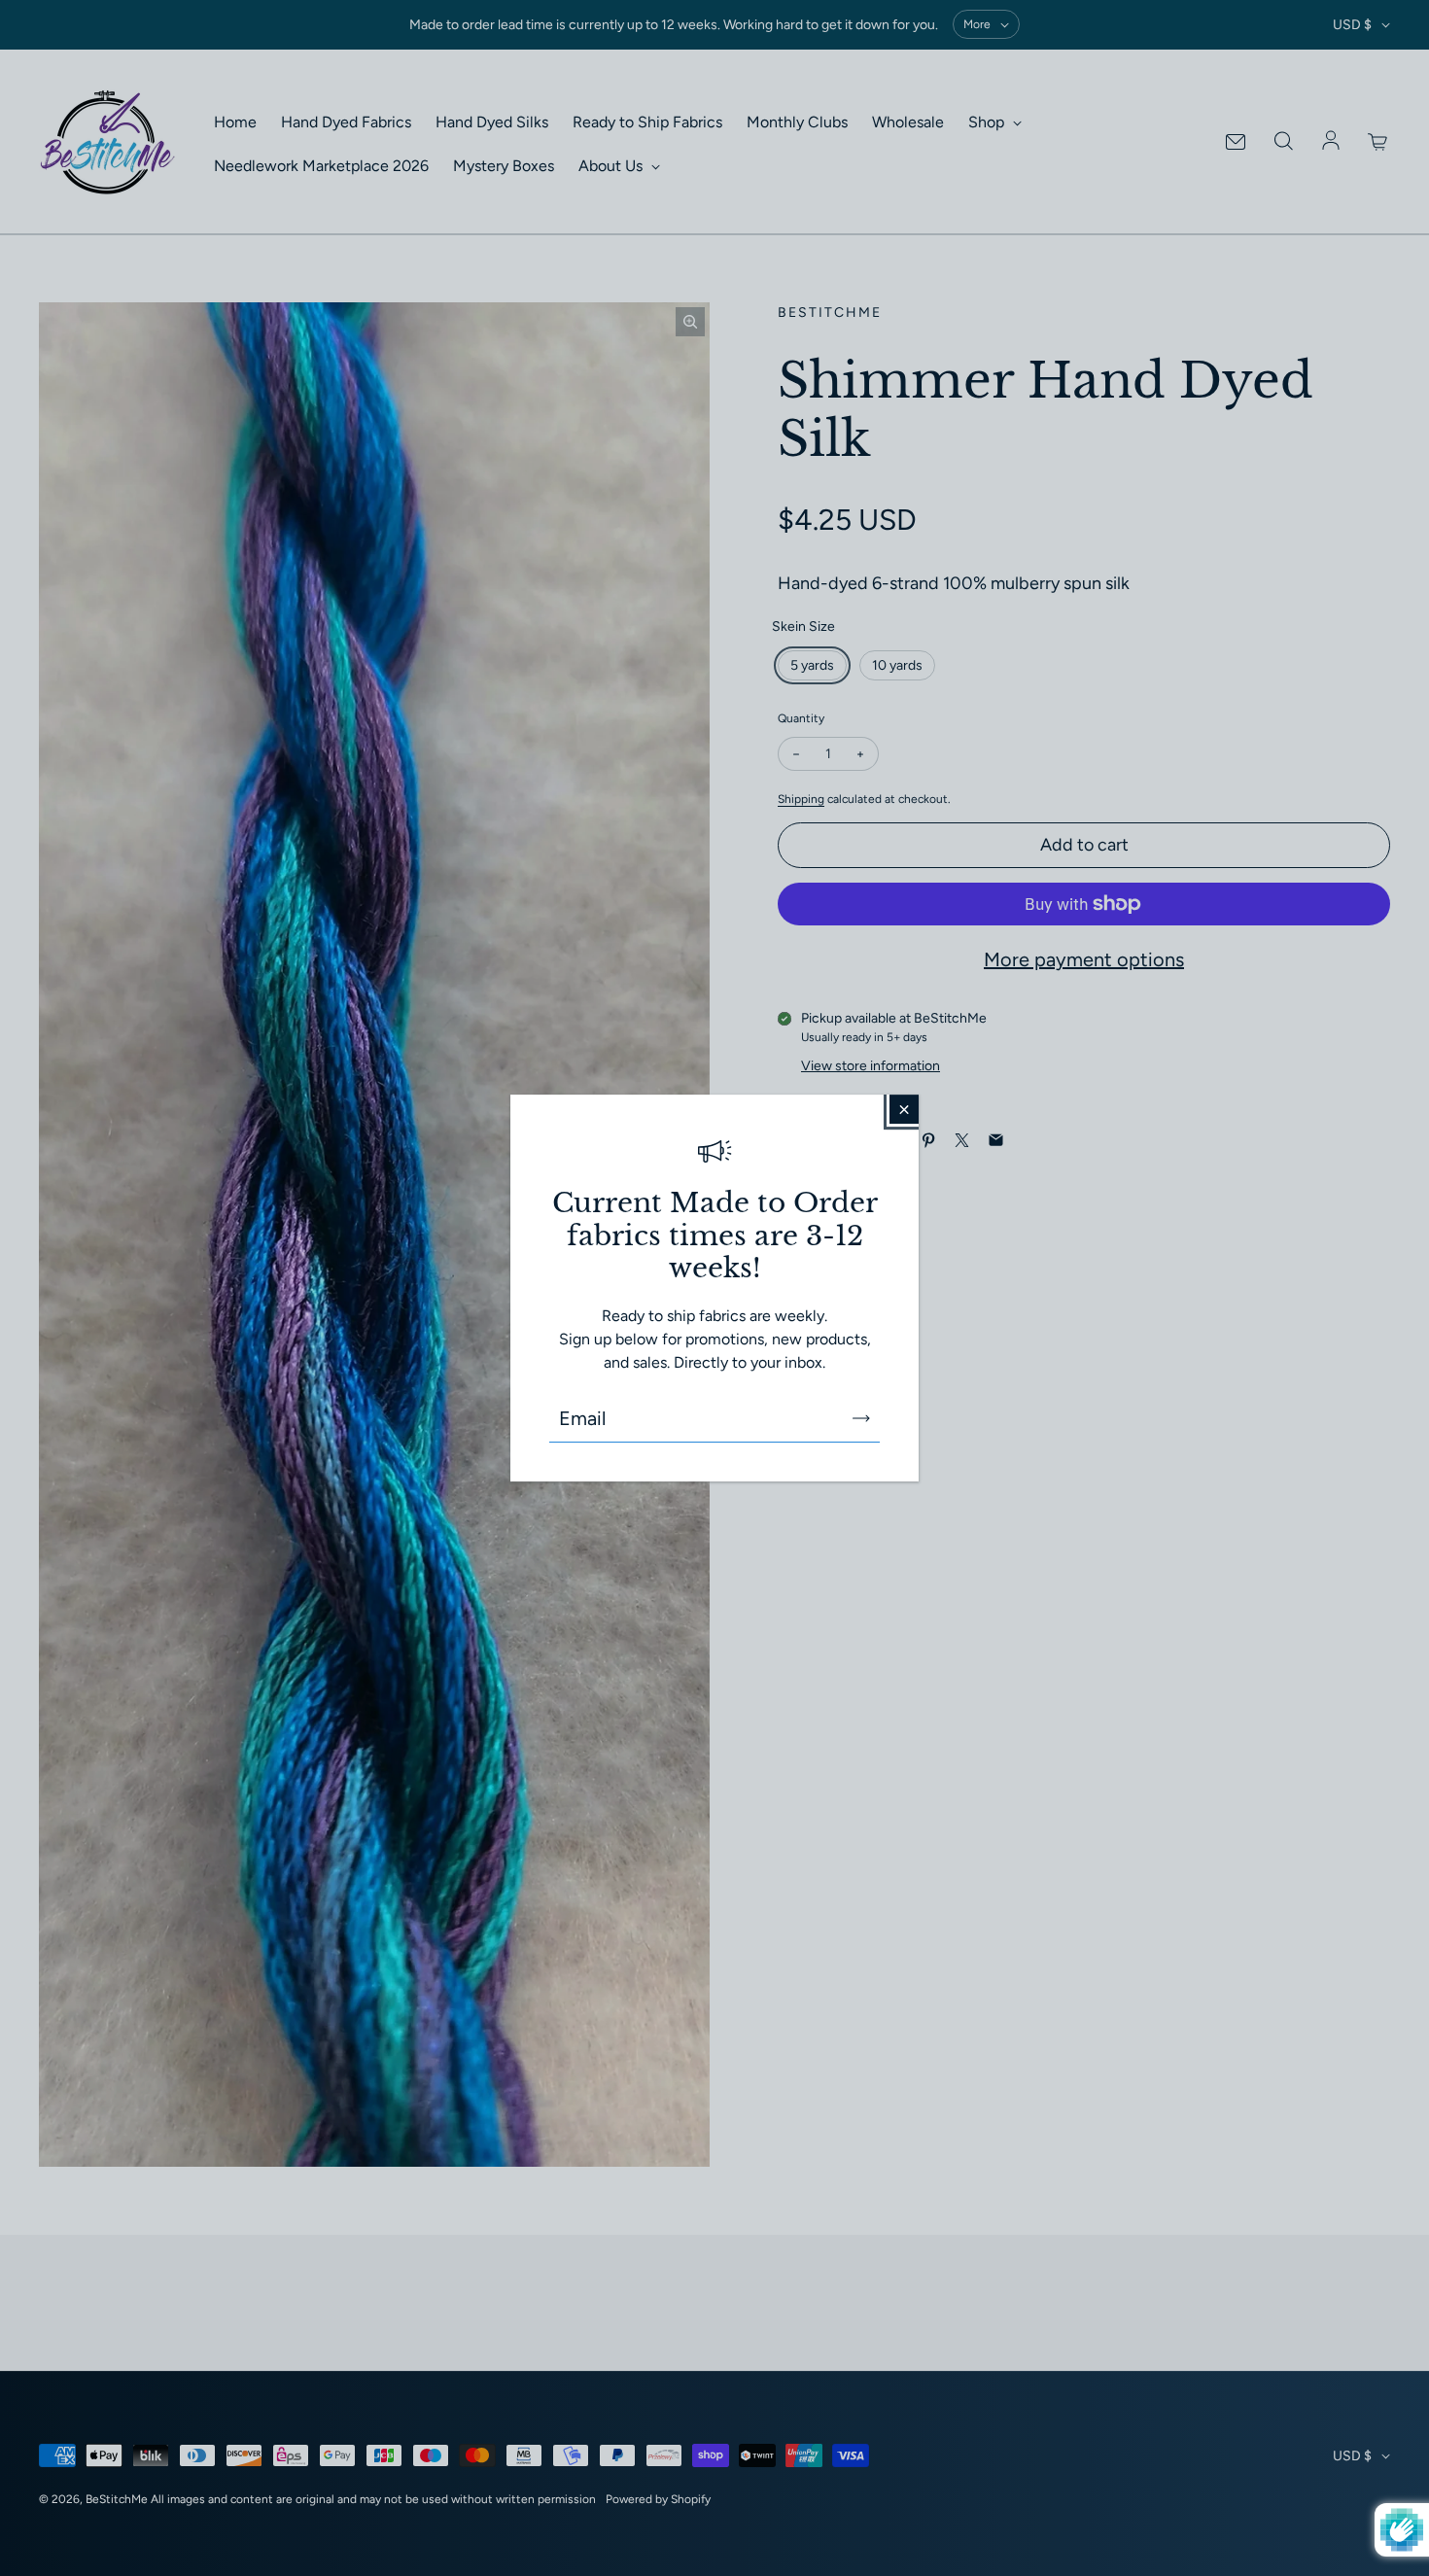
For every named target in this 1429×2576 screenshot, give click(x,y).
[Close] (904, 1109)
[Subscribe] (861, 1418)
